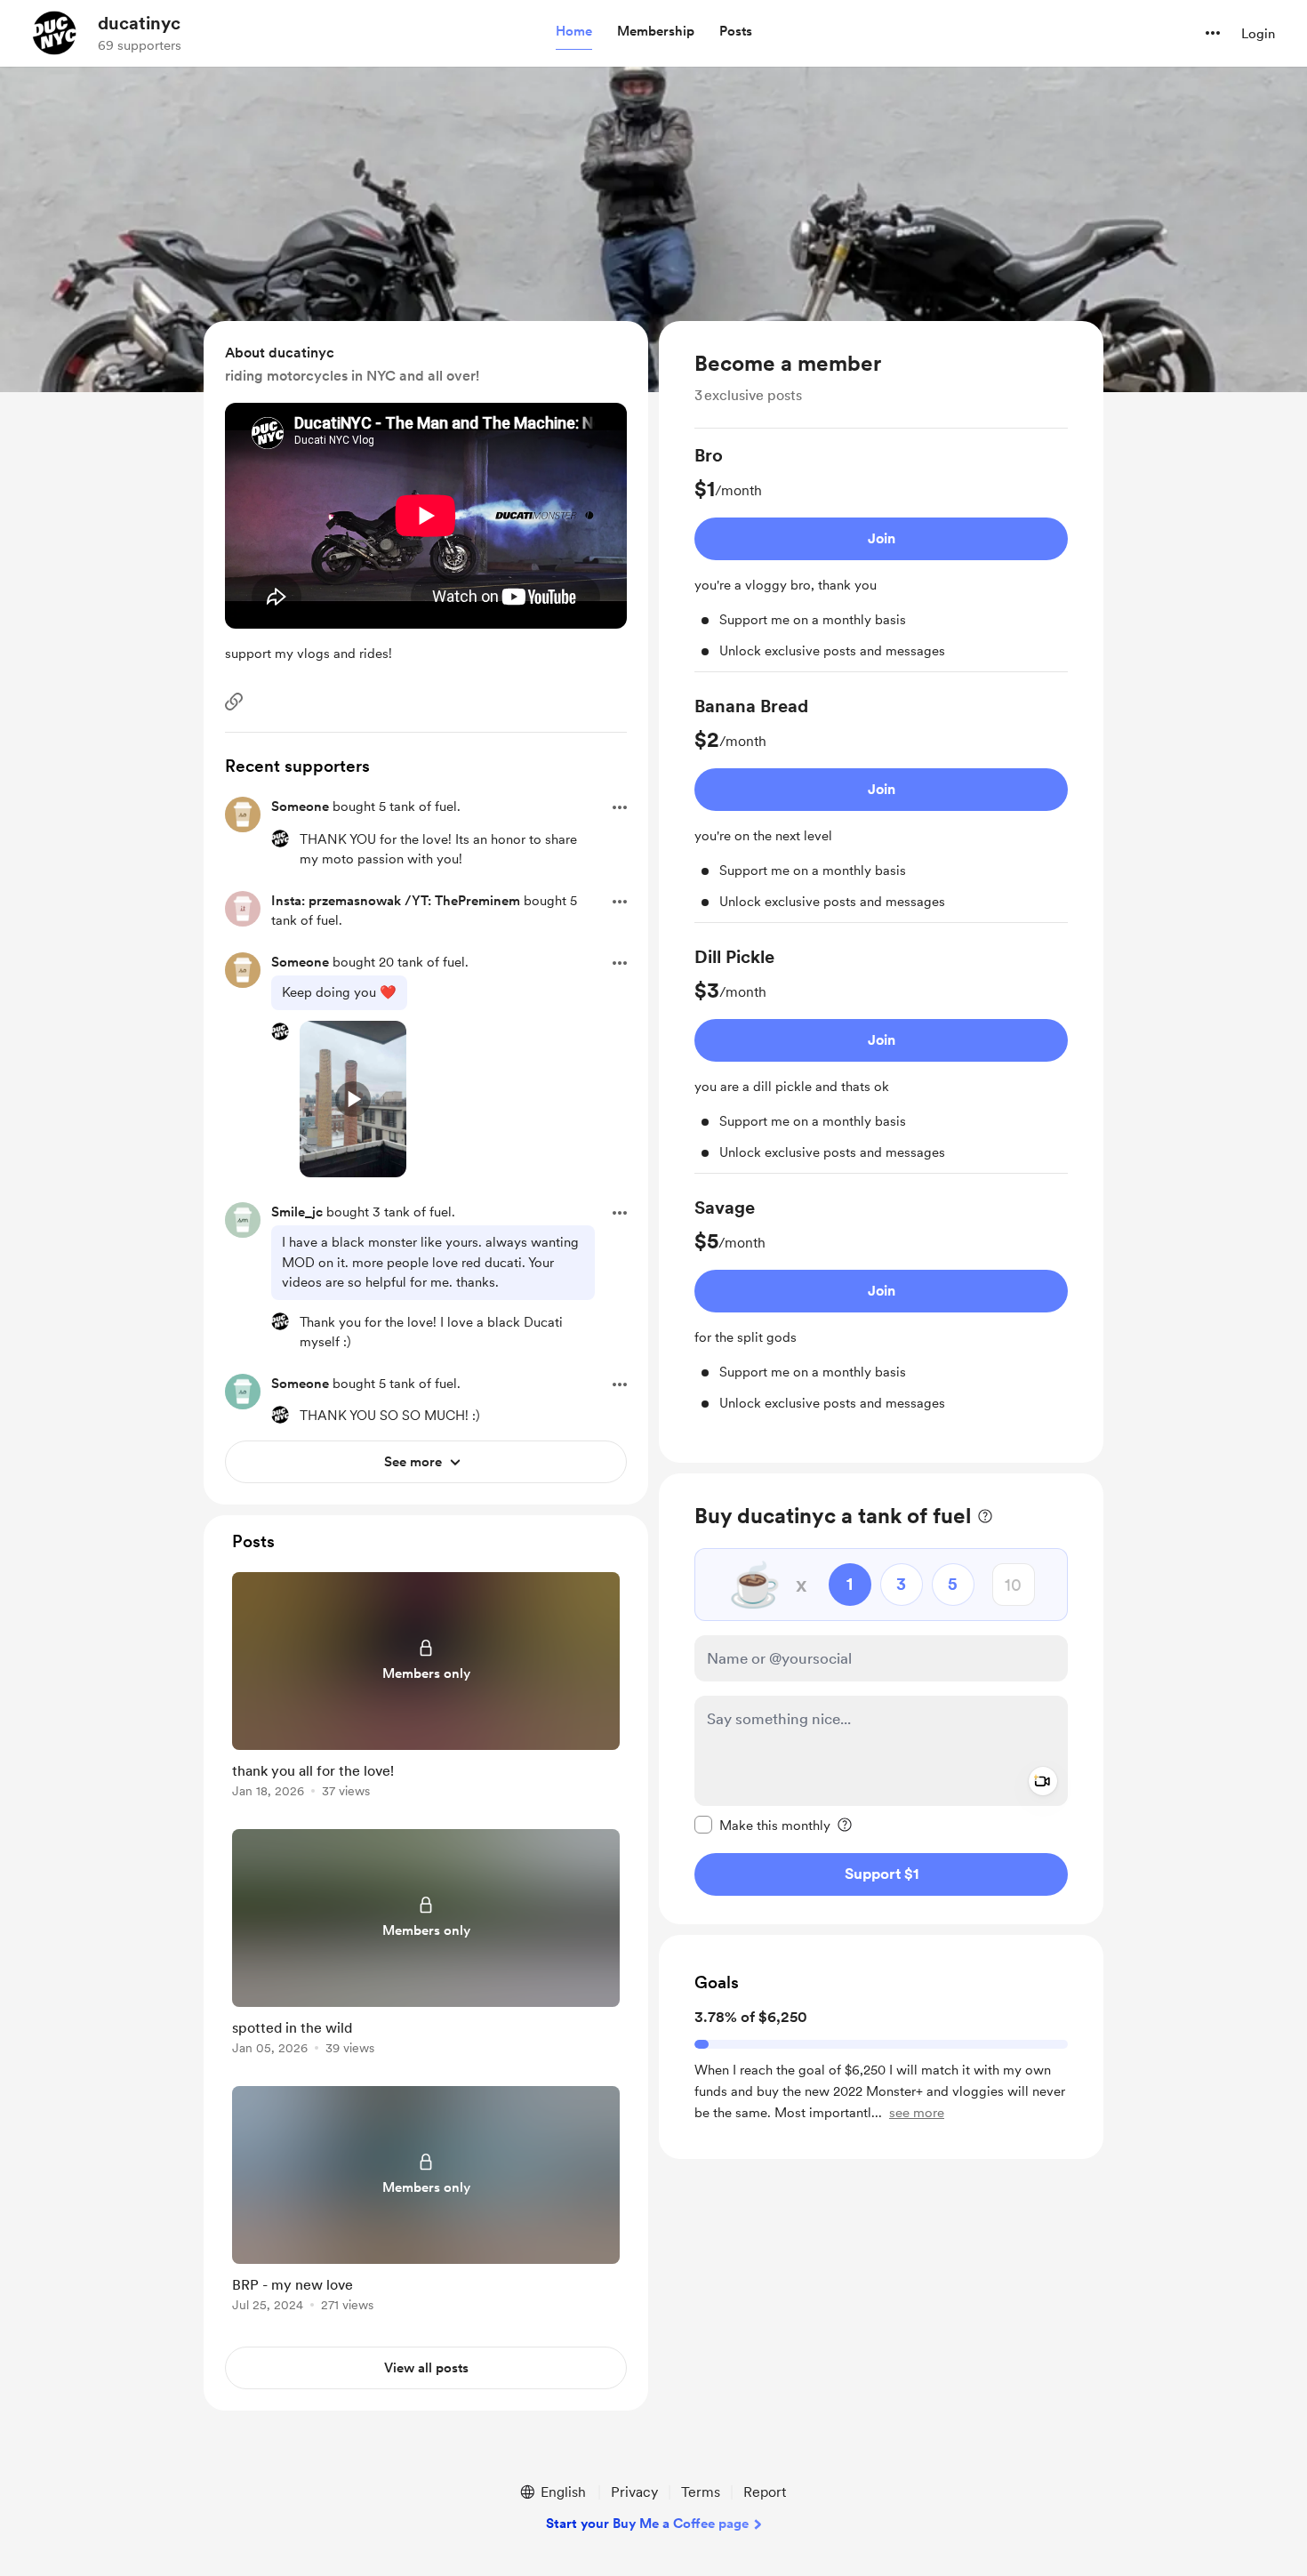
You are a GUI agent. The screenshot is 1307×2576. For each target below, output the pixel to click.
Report (765, 2492)
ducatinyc (139, 23)
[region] (881, 892)
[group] (881, 558)
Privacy (634, 2492)
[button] (574, 32)
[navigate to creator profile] (54, 33)
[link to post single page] (426, 1688)
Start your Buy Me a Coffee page (647, 2524)
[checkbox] (762, 1825)
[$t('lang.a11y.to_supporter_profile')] (280, 839)
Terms (701, 2492)
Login (1258, 34)
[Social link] (234, 702)
